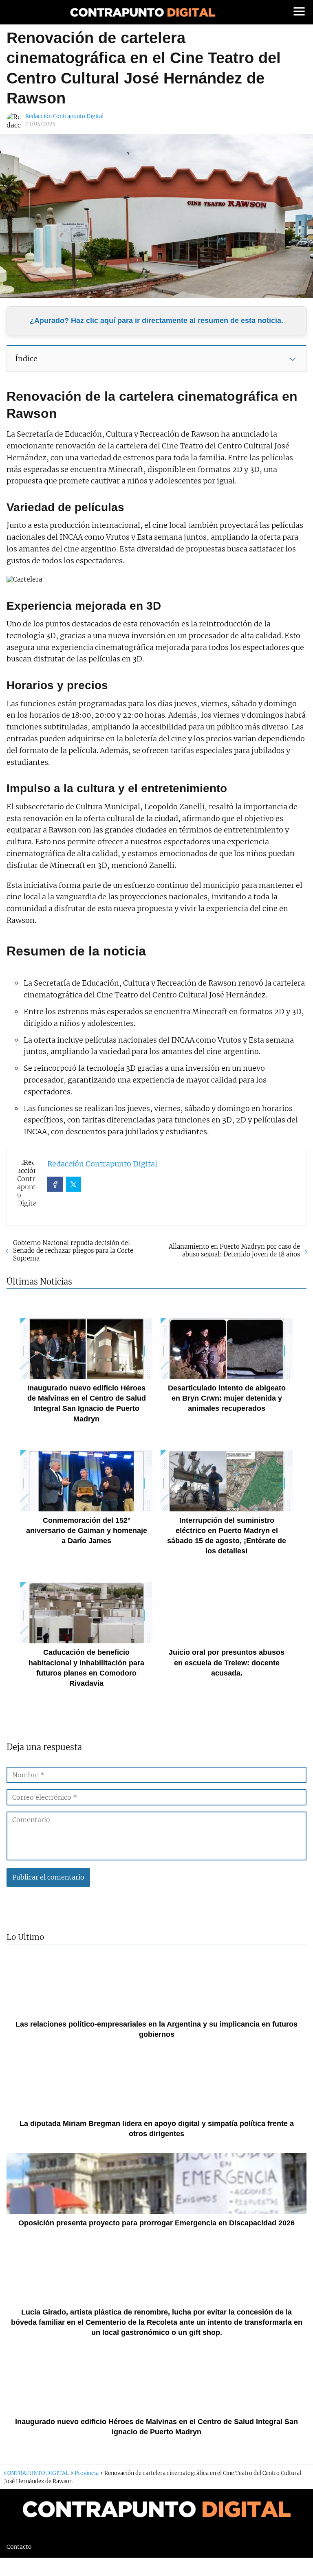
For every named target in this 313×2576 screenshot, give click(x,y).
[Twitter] (74, 1184)
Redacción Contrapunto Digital (64, 116)
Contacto (19, 2547)
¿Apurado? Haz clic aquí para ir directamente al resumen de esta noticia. (156, 321)
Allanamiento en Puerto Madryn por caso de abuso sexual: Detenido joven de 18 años (234, 1250)
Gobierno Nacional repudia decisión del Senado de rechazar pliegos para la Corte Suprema (73, 1251)
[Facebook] (55, 1184)
